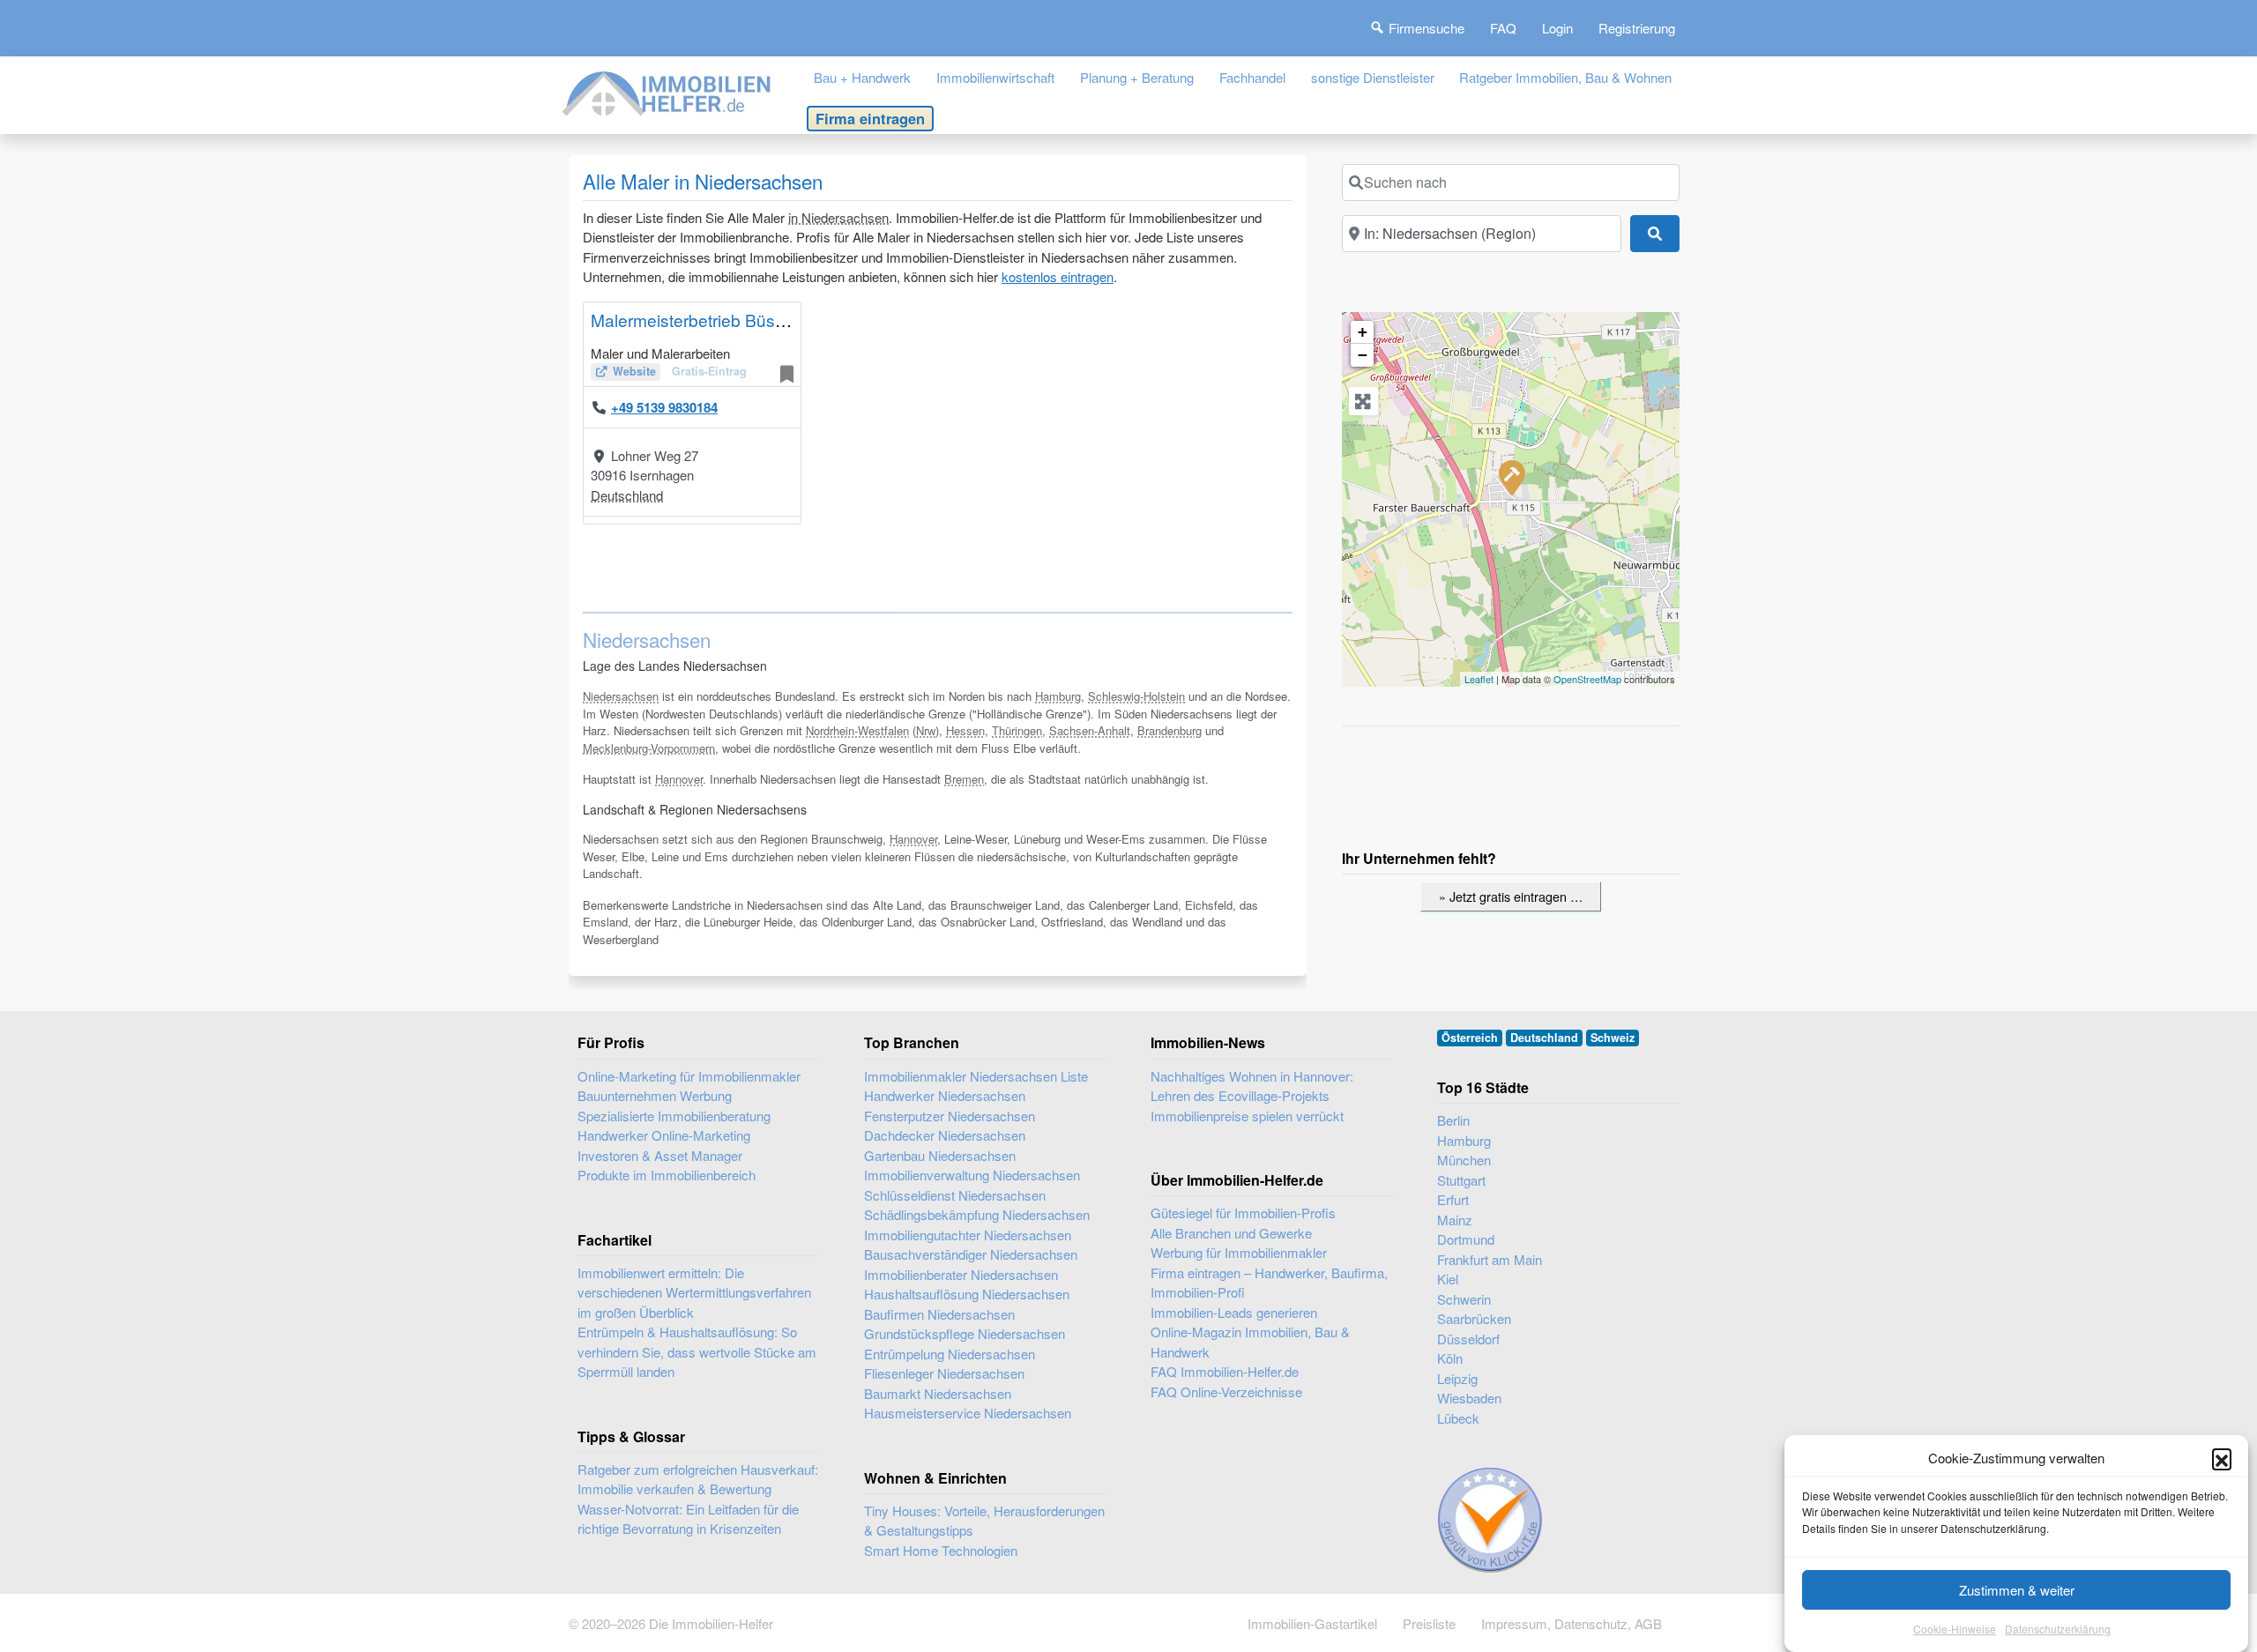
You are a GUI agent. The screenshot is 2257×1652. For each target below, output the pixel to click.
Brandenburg (1169, 730)
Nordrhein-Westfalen (857, 730)
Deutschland (627, 495)
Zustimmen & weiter (2017, 1590)
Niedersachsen (621, 696)
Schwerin (1464, 1299)
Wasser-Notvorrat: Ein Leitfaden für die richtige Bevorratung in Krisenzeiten (688, 1519)
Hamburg (1058, 696)
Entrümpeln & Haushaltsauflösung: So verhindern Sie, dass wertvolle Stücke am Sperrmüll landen (697, 1351)
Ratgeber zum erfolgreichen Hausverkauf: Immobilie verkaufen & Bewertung (698, 1479)
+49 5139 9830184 (664, 407)
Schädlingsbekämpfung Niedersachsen (977, 1214)
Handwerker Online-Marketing (664, 1135)
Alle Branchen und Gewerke (1231, 1233)
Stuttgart (1461, 1180)
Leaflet (1479, 679)
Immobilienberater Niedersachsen (961, 1274)
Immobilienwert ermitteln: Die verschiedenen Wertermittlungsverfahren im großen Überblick (694, 1292)
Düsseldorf (1468, 1339)
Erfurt (1453, 1199)
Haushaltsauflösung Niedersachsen (967, 1294)
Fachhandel (1252, 77)
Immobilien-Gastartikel (1312, 1623)
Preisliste (1429, 1623)
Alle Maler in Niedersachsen (703, 181)
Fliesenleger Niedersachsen (944, 1373)
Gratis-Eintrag (709, 371)
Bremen (964, 779)
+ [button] (1363, 332)
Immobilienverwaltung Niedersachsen (972, 1175)
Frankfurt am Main (1490, 1259)
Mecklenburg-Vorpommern (649, 748)
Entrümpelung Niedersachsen (950, 1354)
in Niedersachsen (838, 217)
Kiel (1448, 1279)
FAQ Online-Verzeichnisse (1226, 1392)
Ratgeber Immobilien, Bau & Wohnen (1565, 77)
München (1464, 1160)
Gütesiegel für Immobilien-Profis (1243, 1213)
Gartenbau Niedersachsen (940, 1155)
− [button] (1363, 355)
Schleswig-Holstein (1136, 696)
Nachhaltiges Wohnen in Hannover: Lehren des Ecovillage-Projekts (1252, 1086)
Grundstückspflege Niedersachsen (965, 1333)
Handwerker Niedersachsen (945, 1095)
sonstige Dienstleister (1373, 77)
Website (634, 371)
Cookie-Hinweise (1955, 1630)
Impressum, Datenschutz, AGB (1572, 1623)
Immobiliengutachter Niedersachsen (968, 1235)
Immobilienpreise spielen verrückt (1247, 1116)
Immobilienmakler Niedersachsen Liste (976, 1076)
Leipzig (1457, 1378)
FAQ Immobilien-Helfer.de (1225, 1371)
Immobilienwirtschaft (995, 77)
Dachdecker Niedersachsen (945, 1135)
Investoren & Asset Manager (660, 1155)
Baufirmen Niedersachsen (939, 1314)
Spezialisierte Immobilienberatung (674, 1116)
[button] (2222, 1458)
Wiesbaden (1469, 1398)
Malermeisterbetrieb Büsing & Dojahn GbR (752, 320)
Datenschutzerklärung (2058, 1630)
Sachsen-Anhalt (1090, 730)
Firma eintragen (870, 118)
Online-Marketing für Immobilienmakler (689, 1076)
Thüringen (1017, 730)
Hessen (965, 730)
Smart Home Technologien (941, 1550)
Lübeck (1458, 1418)
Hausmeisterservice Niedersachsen (968, 1413)
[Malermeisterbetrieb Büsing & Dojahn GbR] (1511, 477)
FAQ (1503, 28)
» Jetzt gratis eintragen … (1511, 896)
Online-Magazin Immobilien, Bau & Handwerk (1250, 1342)
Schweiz (1613, 1038)
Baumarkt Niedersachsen (938, 1393)
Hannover (679, 779)
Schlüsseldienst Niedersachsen (955, 1195)
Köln (1450, 1358)
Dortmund (1466, 1239)
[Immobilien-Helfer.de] (667, 91)
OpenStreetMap (1587, 679)
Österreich (1470, 1038)
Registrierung (1637, 28)
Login (1557, 28)
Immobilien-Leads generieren (1234, 1312)
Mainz (1455, 1220)
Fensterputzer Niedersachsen (950, 1116)
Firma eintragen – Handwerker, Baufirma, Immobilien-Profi (1269, 1283)
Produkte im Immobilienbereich (667, 1175)
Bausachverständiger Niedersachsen (971, 1254)
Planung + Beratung (1137, 77)
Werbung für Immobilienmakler (1239, 1252)
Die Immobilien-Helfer (711, 1623)
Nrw (926, 730)
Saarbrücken (1474, 1318)
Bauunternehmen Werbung (655, 1095)
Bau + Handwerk (862, 77)
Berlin (1453, 1120)
